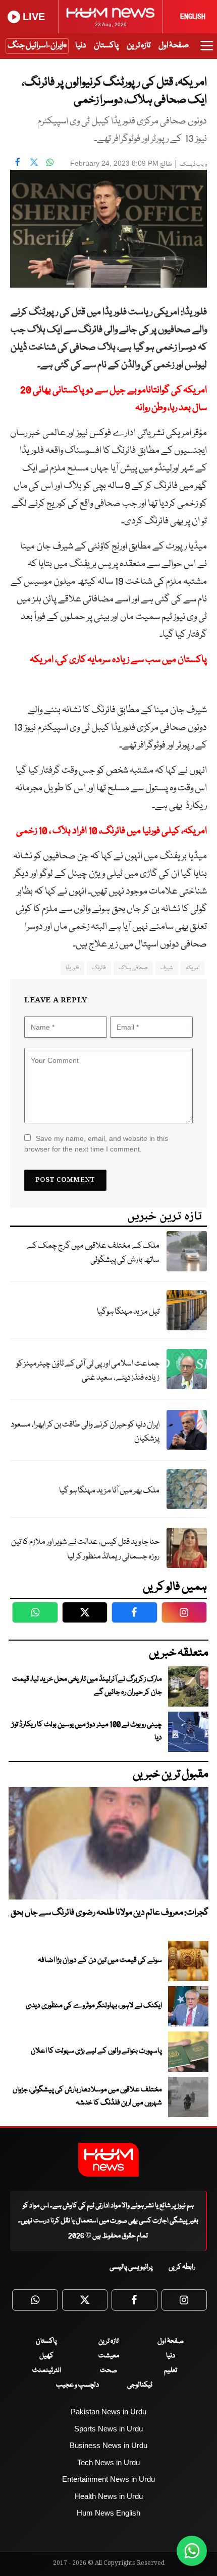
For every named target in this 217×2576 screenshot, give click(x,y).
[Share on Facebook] (18, 162)
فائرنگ (99, 968)
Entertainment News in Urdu (108, 2479)
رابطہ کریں (182, 2267)
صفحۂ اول (174, 46)
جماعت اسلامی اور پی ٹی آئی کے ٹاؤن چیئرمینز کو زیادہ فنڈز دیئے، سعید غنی (88, 1371)
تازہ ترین (139, 46)
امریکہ (193, 968)
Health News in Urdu (109, 2496)
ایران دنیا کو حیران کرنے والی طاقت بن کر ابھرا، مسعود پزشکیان (85, 1432)
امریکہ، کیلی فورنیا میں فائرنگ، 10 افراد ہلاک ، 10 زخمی (112, 831)
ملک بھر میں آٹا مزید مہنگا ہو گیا (109, 1491)
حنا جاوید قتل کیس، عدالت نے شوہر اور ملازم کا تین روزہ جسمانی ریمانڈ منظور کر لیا (85, 1549)
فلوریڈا (72, 968)
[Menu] (207, 50)
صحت (108, 2370)
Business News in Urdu (108, 2445)
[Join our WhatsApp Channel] (192, 2551)
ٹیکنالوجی (140, 2385)
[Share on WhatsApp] (50, 162)
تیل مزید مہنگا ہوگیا (128, 1312)
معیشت (109, 2356)
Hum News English (108, 2513)
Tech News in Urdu (108, 2462)
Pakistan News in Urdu (108, 2412)
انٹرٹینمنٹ (47, 2370)
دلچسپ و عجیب (77, 2385)
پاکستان (106, 46)
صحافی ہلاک (133, 968)
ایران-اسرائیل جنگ (35, 46)
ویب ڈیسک (193, 164)
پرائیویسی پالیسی (131, 2267)
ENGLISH (193, 17)
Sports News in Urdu (108, 2429)
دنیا (80, 46)
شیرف (167, 968)
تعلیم (171, 2370)
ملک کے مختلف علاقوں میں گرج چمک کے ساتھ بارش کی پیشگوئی (93, 1253)
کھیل (46, 2356)
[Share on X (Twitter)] (34, 162)
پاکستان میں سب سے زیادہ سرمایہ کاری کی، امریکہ (118, 660)
